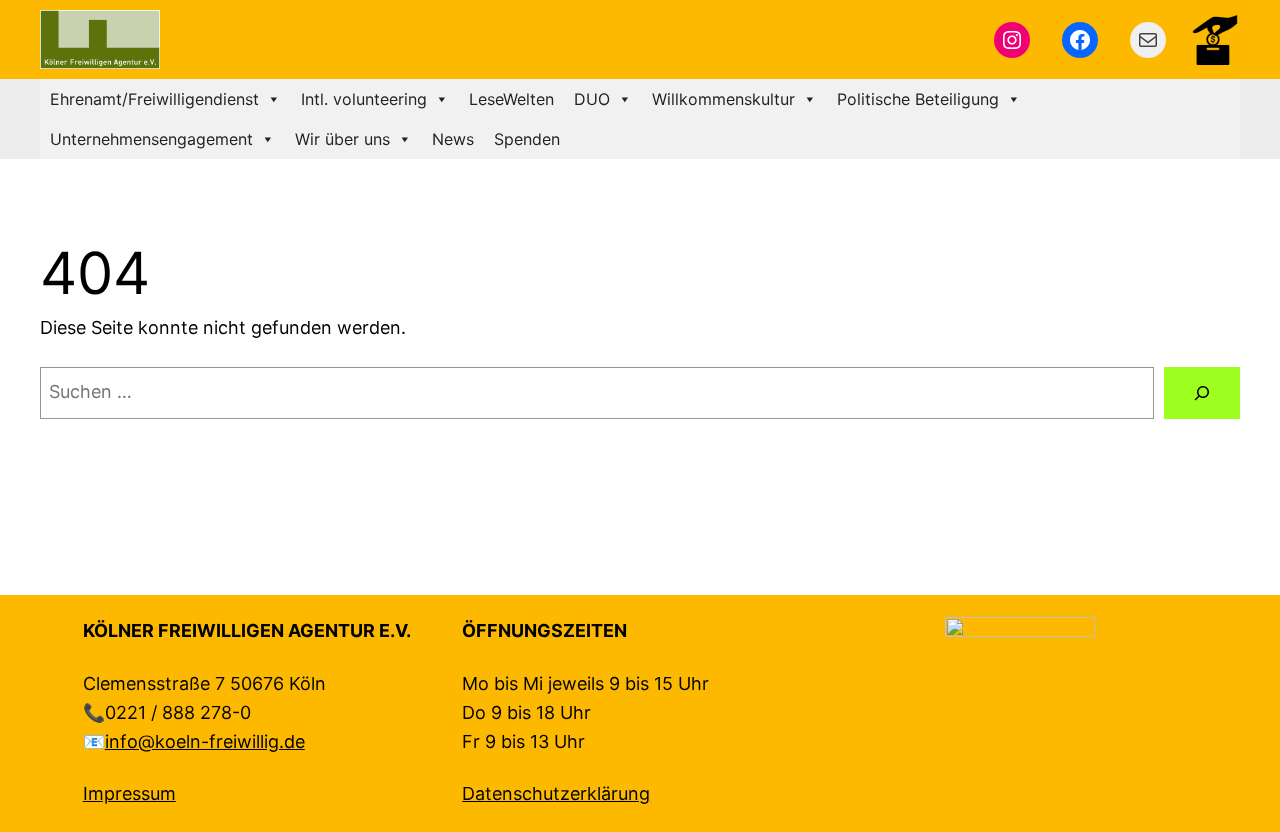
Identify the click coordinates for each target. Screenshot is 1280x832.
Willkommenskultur (723, 99)
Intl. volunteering (364, 99)
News (453, 139)
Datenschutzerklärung (556, 793)
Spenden (527, 139)
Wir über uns (342, 139)
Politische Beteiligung (918, 99)
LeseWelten (511, 99)
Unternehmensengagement (151, 139)
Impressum (129, 793)
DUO (592, 99)
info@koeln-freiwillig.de (205, 741)
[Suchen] (1202, 393)
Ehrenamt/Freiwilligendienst (154, 99)
